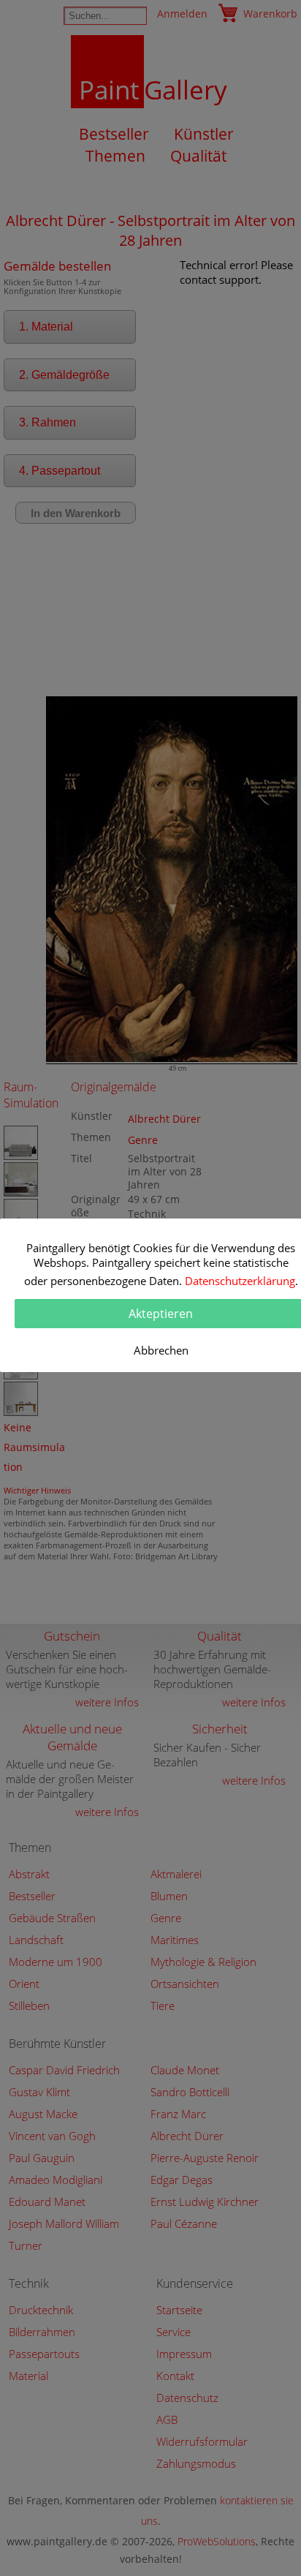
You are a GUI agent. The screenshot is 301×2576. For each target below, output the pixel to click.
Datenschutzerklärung (240, 1281)
